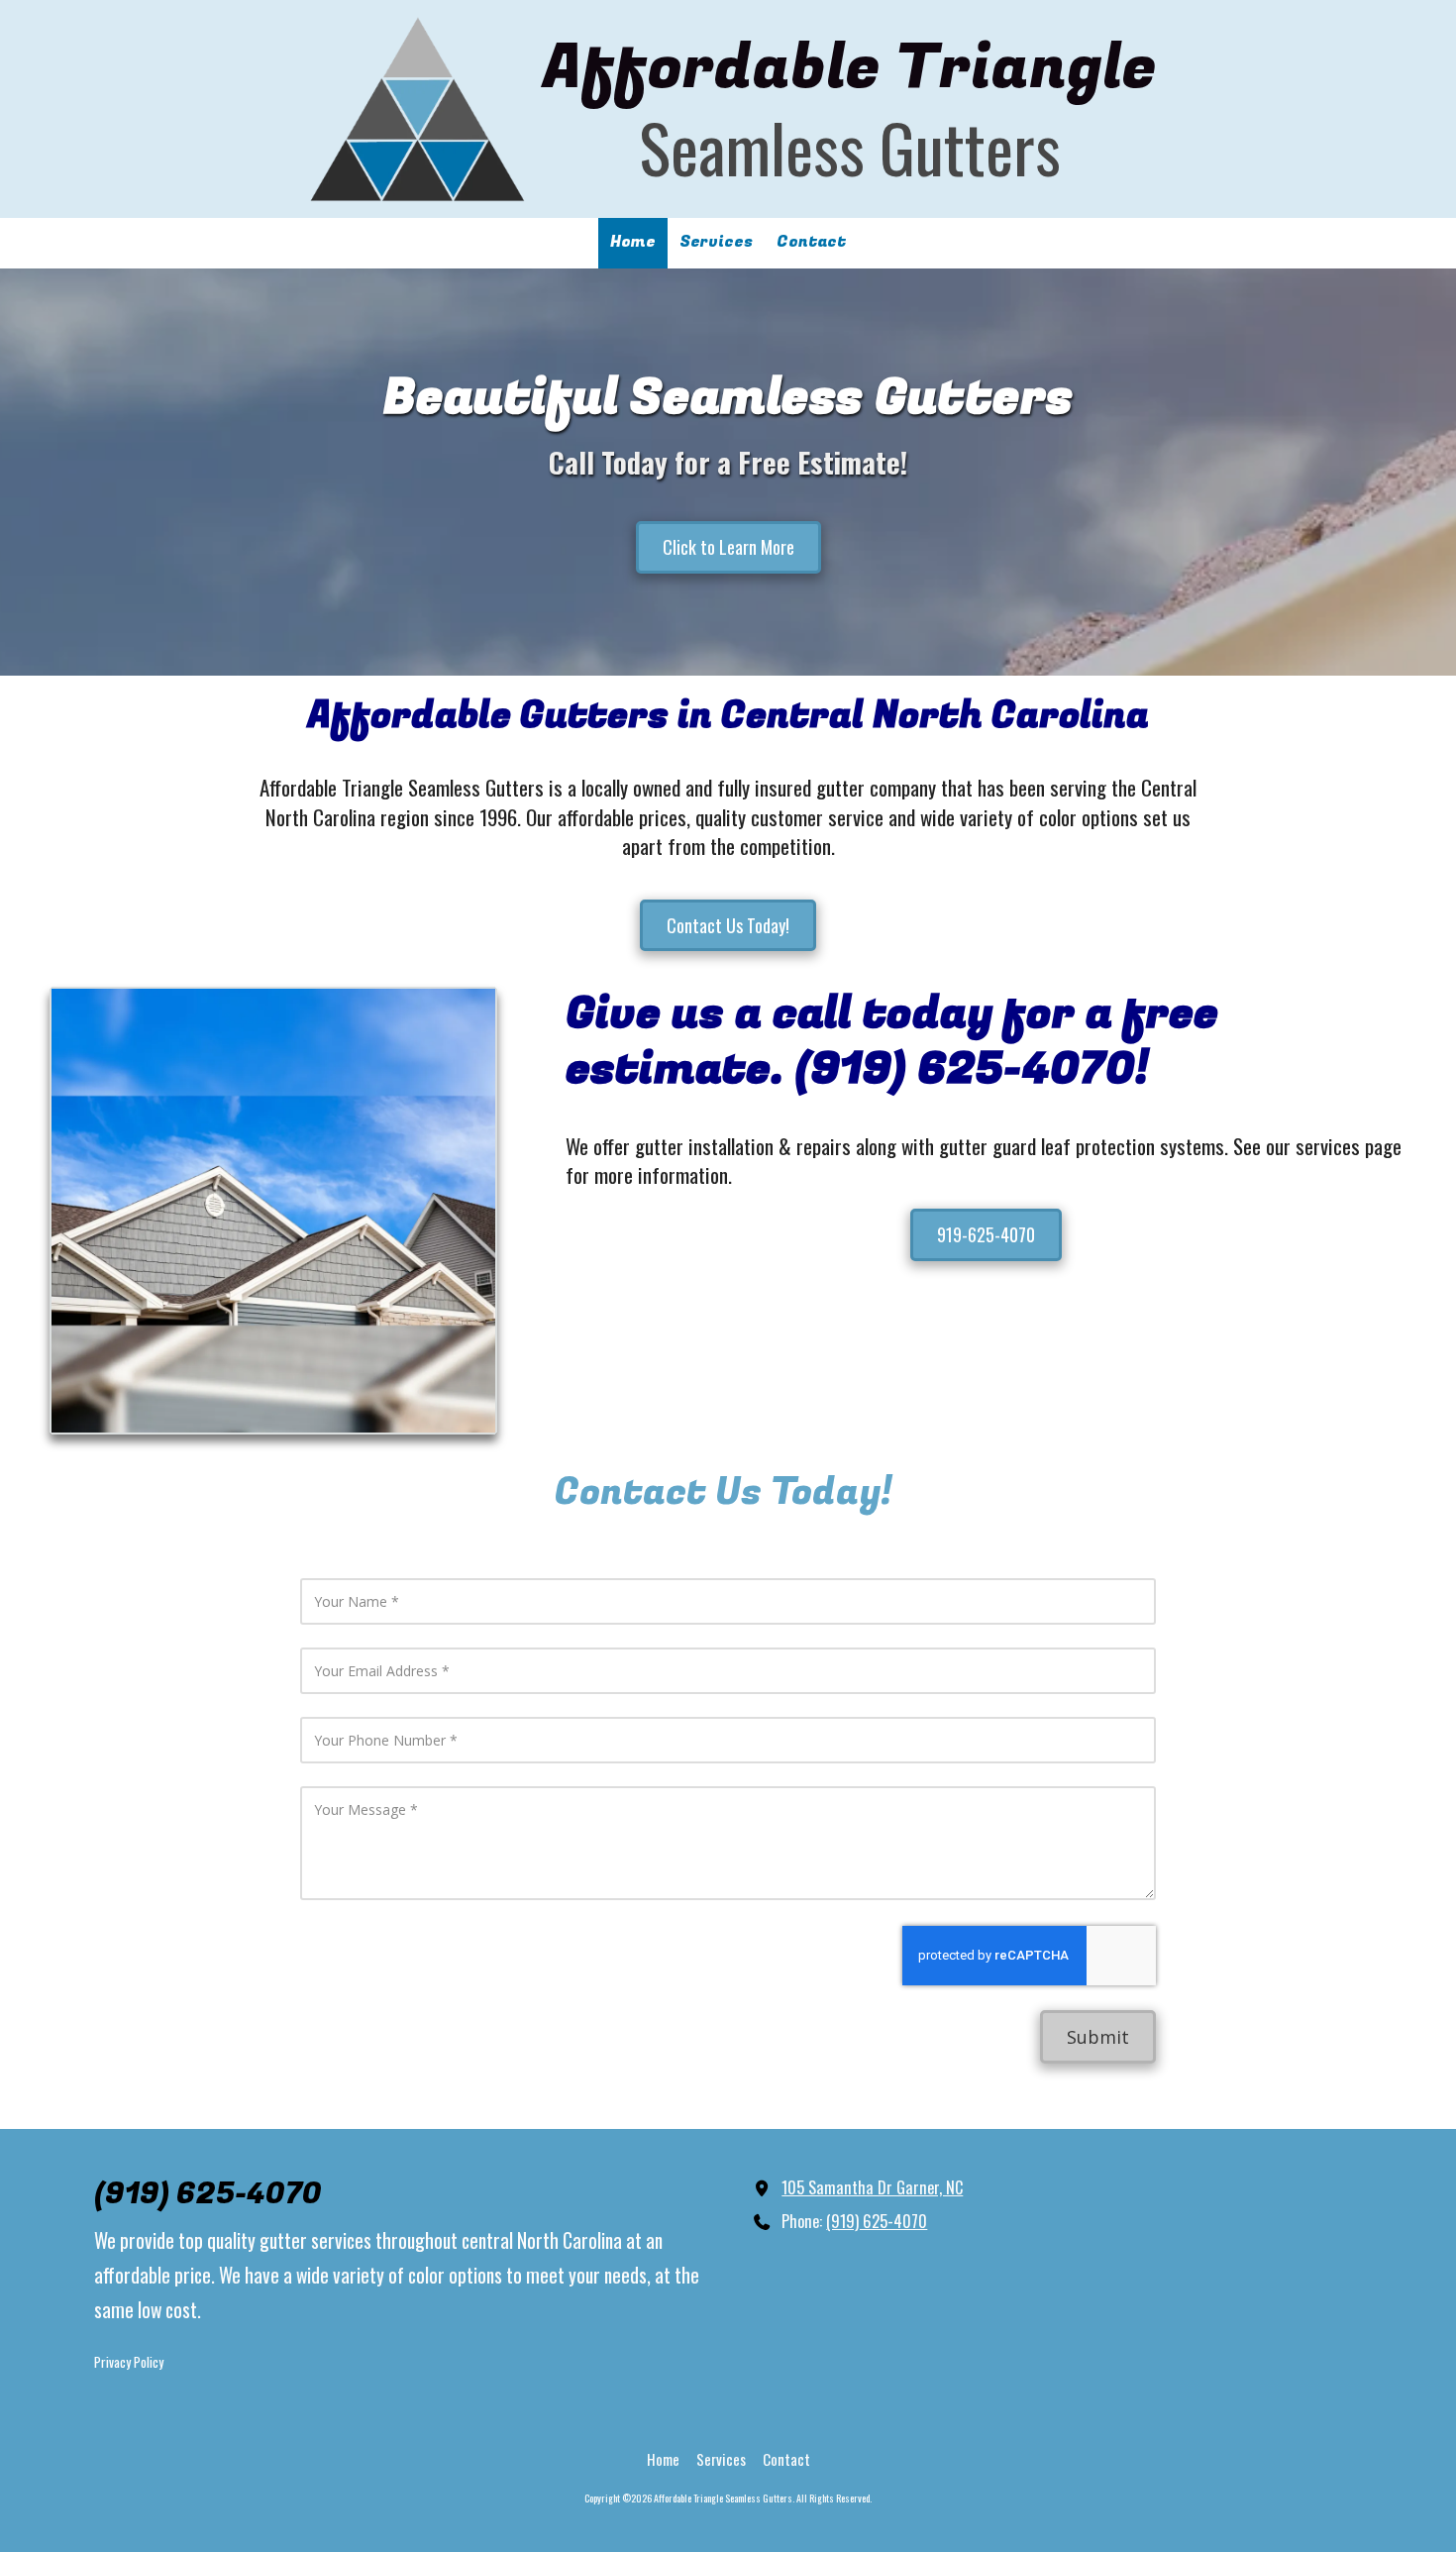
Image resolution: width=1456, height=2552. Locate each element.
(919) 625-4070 (877, 2221)
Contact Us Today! (728, 925)
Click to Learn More (728, 547)
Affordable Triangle (850, 68)
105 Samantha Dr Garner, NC (872, 2187)
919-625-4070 (986, 1234)
